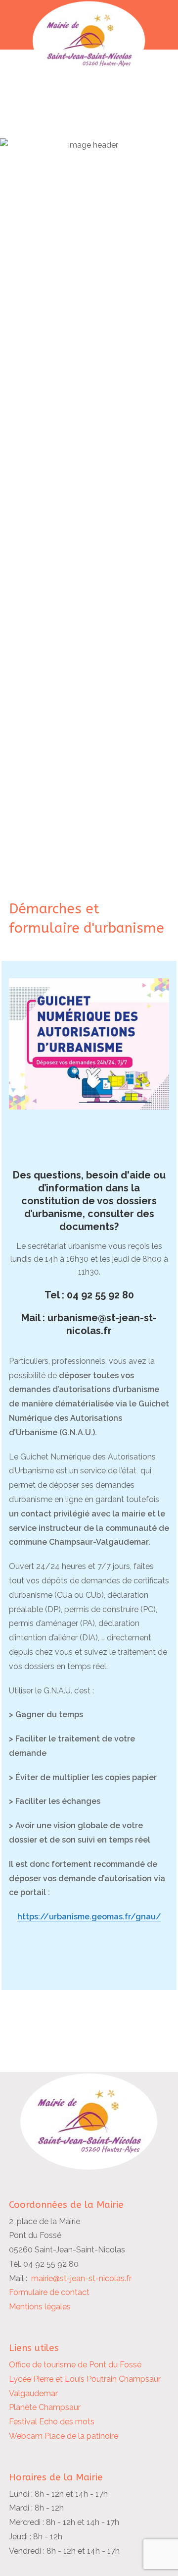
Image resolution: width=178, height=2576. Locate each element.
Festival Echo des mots (52, 2422)
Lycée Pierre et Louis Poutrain (63, 2379)
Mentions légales (40, 2307)
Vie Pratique (47, 157)
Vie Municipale (53, 140)
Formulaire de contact (49, 2292)
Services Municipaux (68, 122)
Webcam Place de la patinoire (64, 2436)
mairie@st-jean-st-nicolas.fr (81, 2278)
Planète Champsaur (45, 2407)
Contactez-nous (57, 174)
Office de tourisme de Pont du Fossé (75, 2365)
